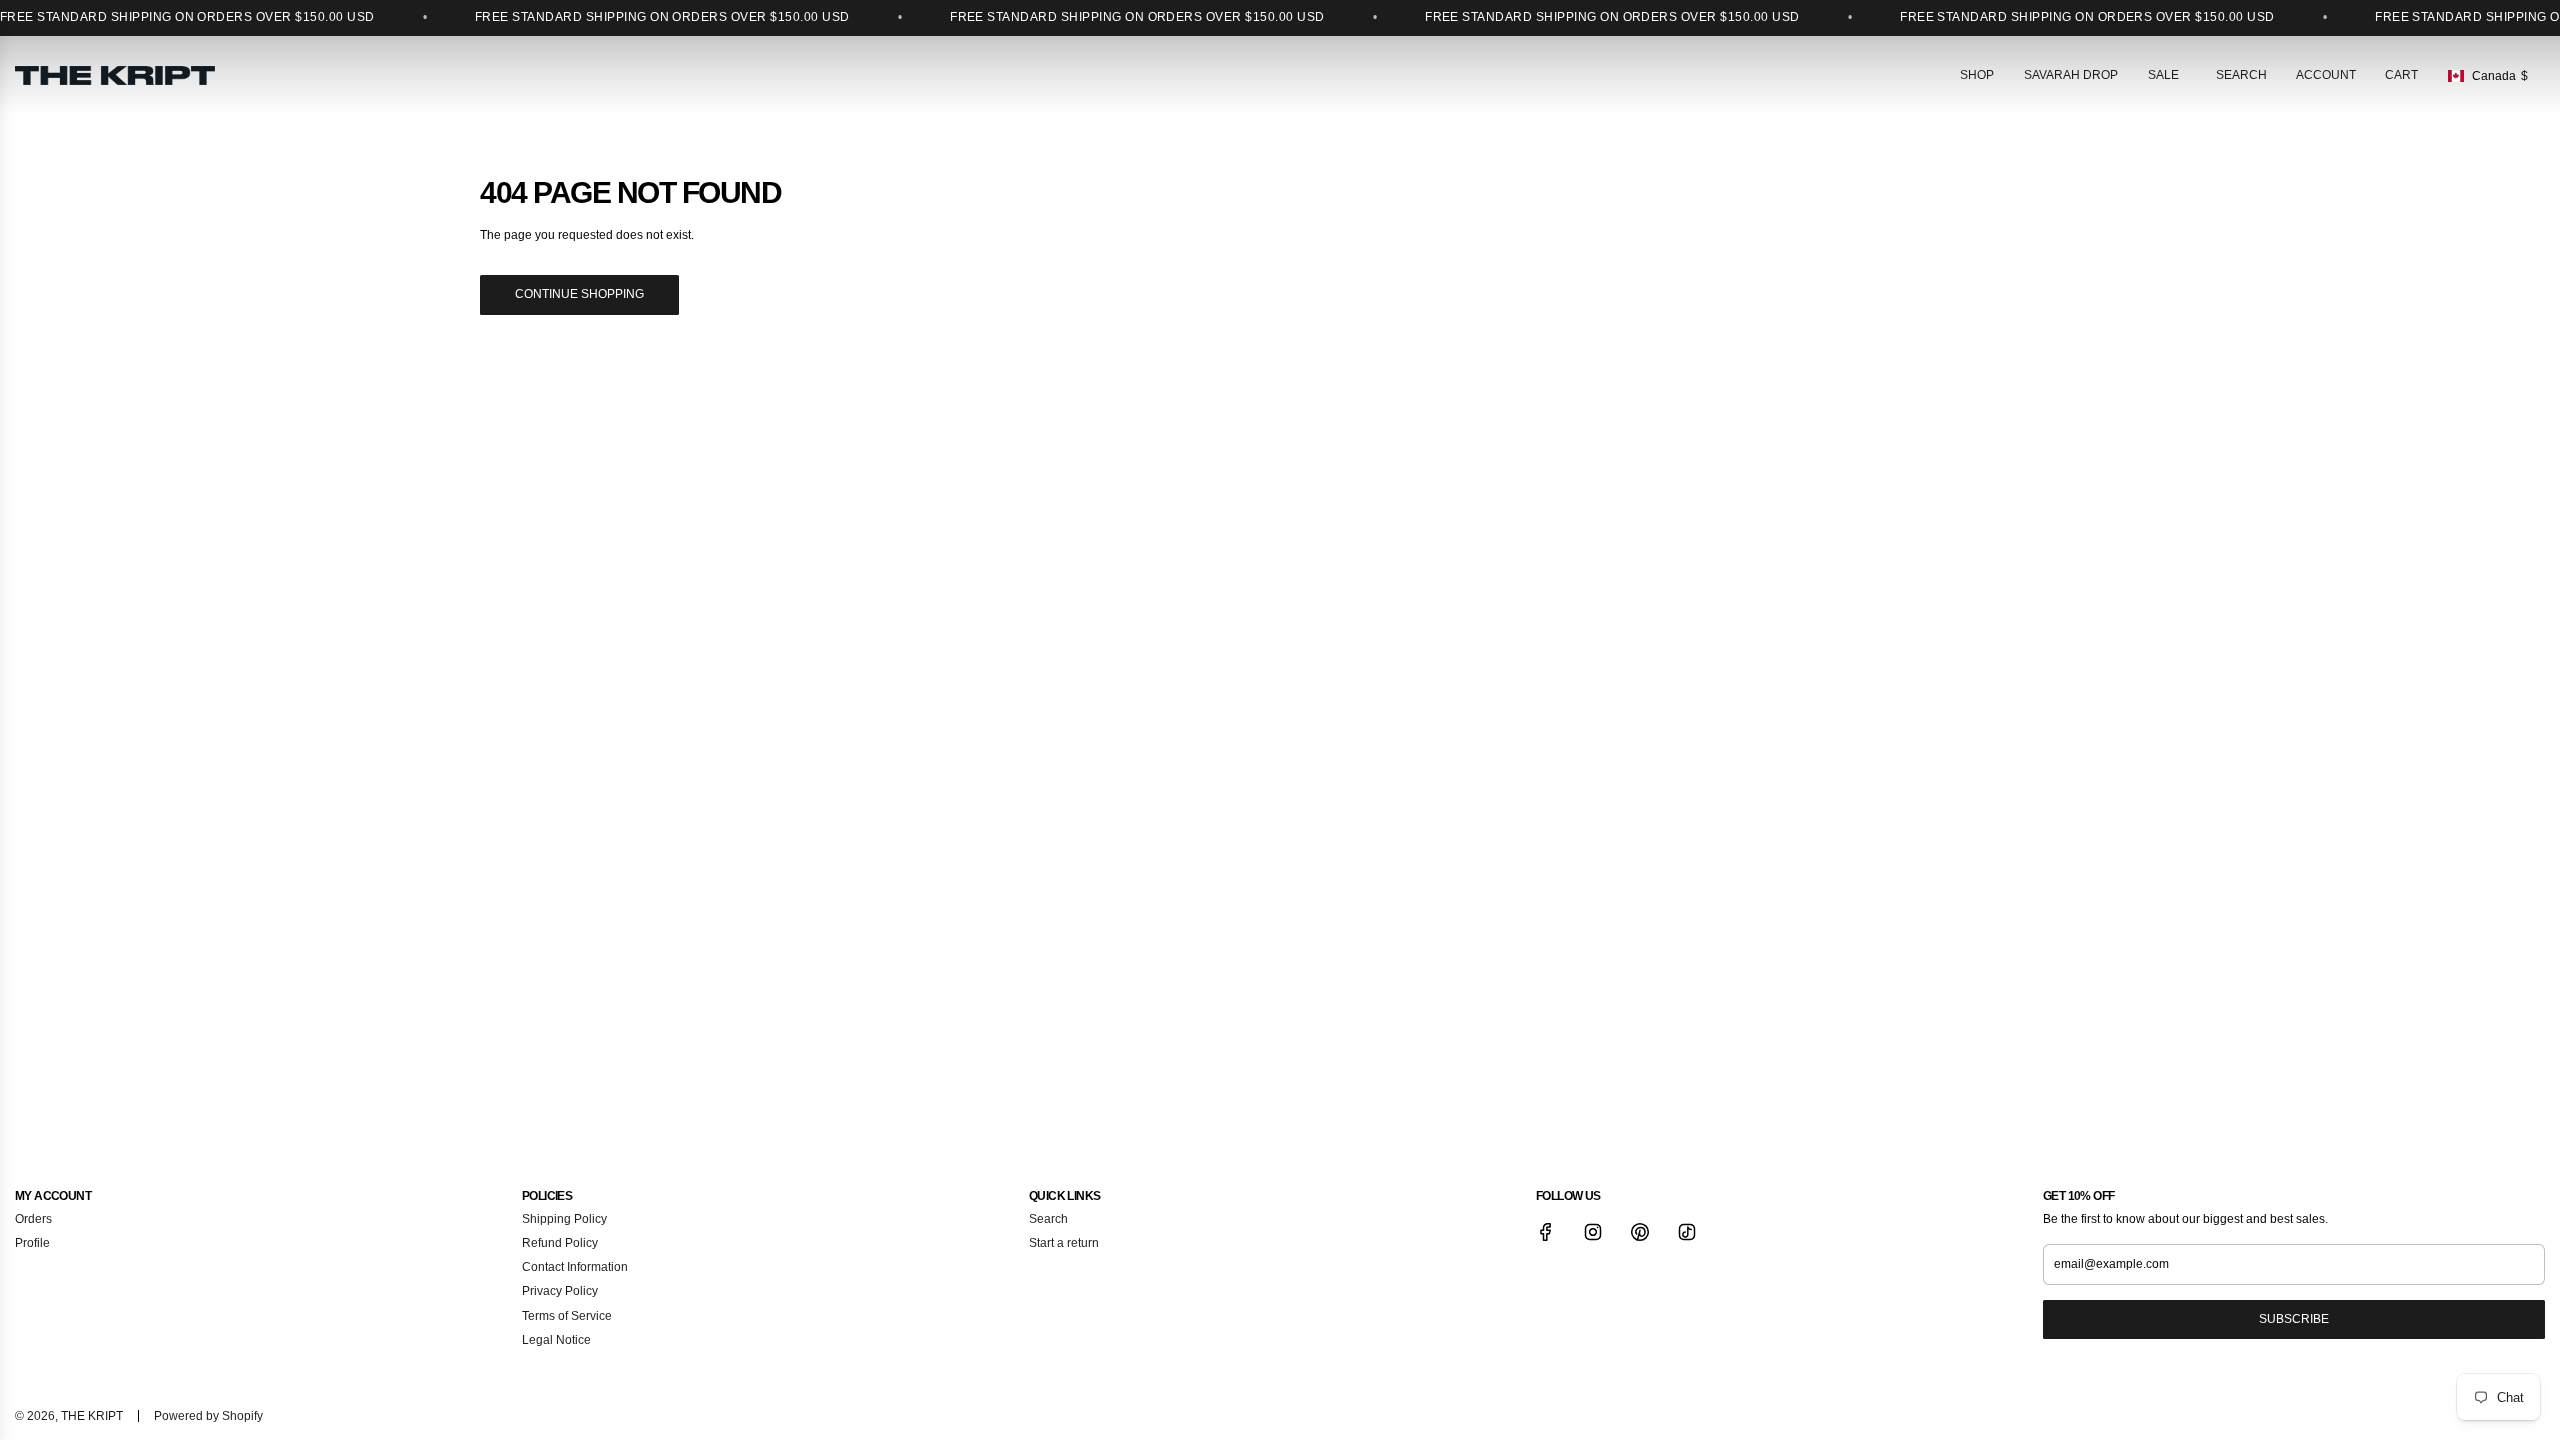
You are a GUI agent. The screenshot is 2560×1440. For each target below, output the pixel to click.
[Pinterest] (1640, 1232)
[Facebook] (1546, 1232)
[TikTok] (1687, 1232)
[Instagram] (1593, 1232)
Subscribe (2294, 1319)
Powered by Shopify (208, 1416)
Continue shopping (579, 294)
